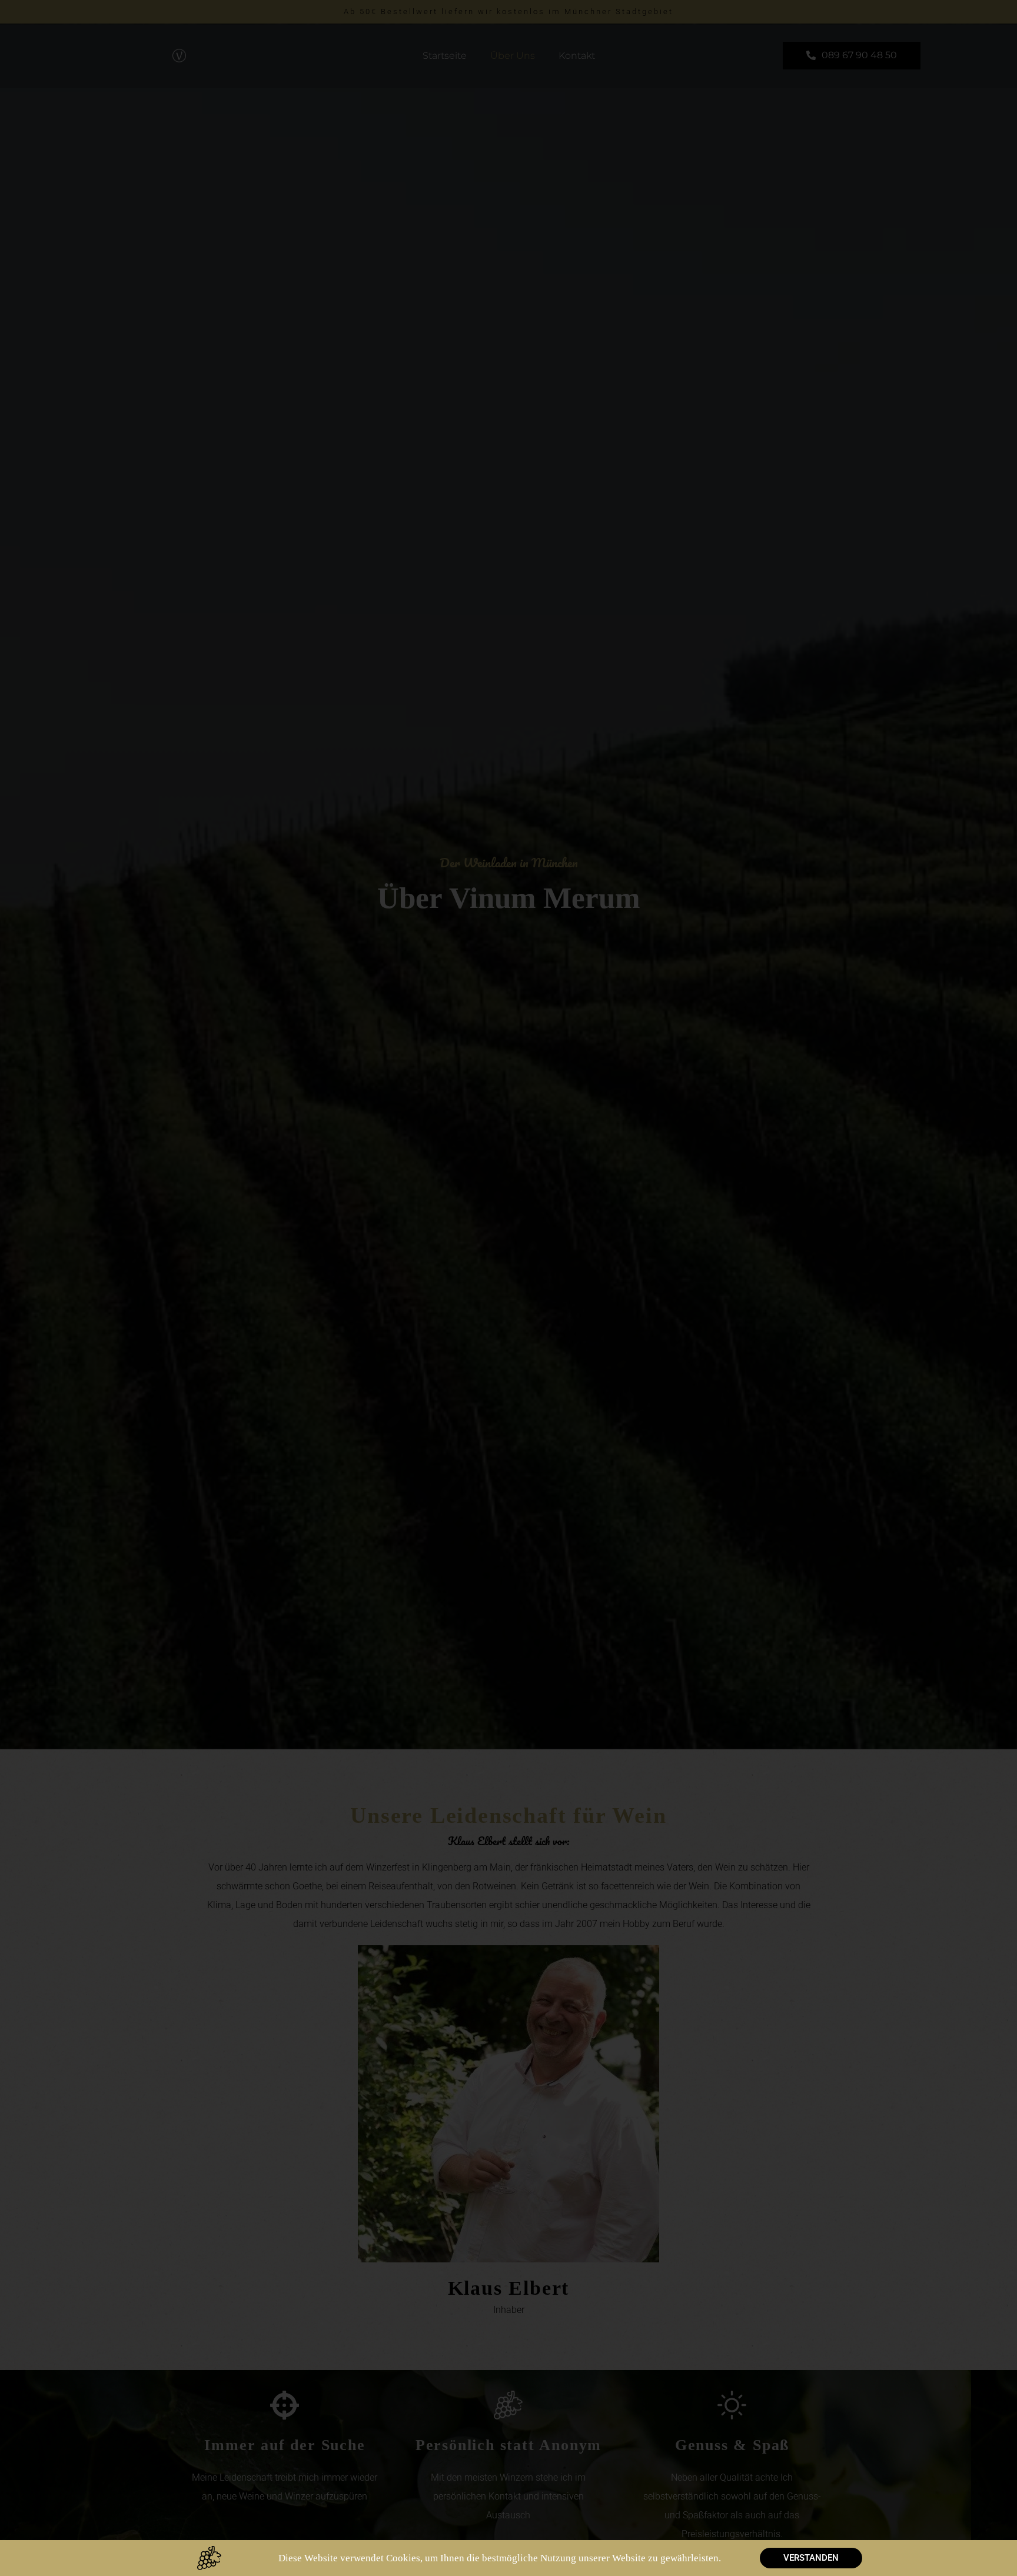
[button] (811, 2558)
